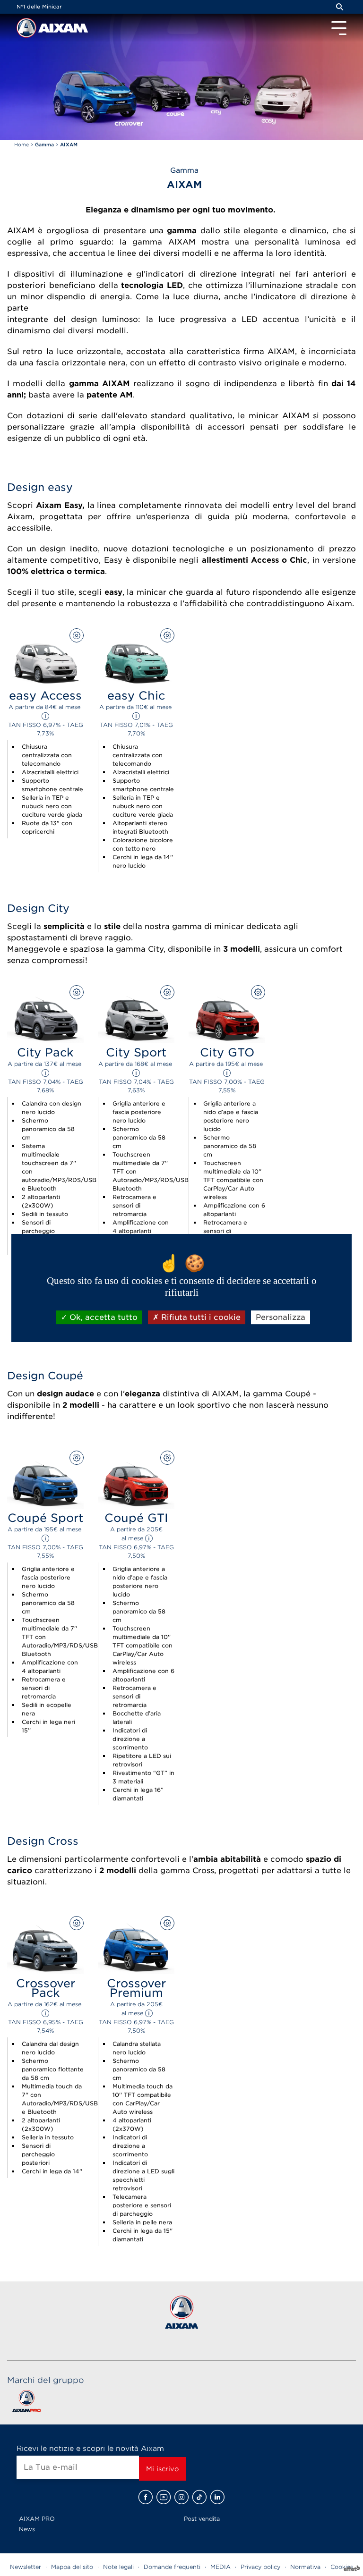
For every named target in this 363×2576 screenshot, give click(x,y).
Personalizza (281, 1317)
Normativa (305, 2567)
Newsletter (26, 2567)
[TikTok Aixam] (199, 2497)
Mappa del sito (72, 2567)
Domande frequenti (172, 2567)
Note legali (118, 2567)
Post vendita (202, 2519)
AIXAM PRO (37, 2519)
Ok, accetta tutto (102, 1317)
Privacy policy (260, 2567)
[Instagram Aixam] (181, 2497)
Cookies (342, 2567)
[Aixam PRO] (26, 2403)
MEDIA (220, 2567)
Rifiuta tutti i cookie (200, 1317)
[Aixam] (27, 30)
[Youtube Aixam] (164, 2497)
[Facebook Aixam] (146, 2497)
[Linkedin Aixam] (217, 2497)
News (27, 2529)
